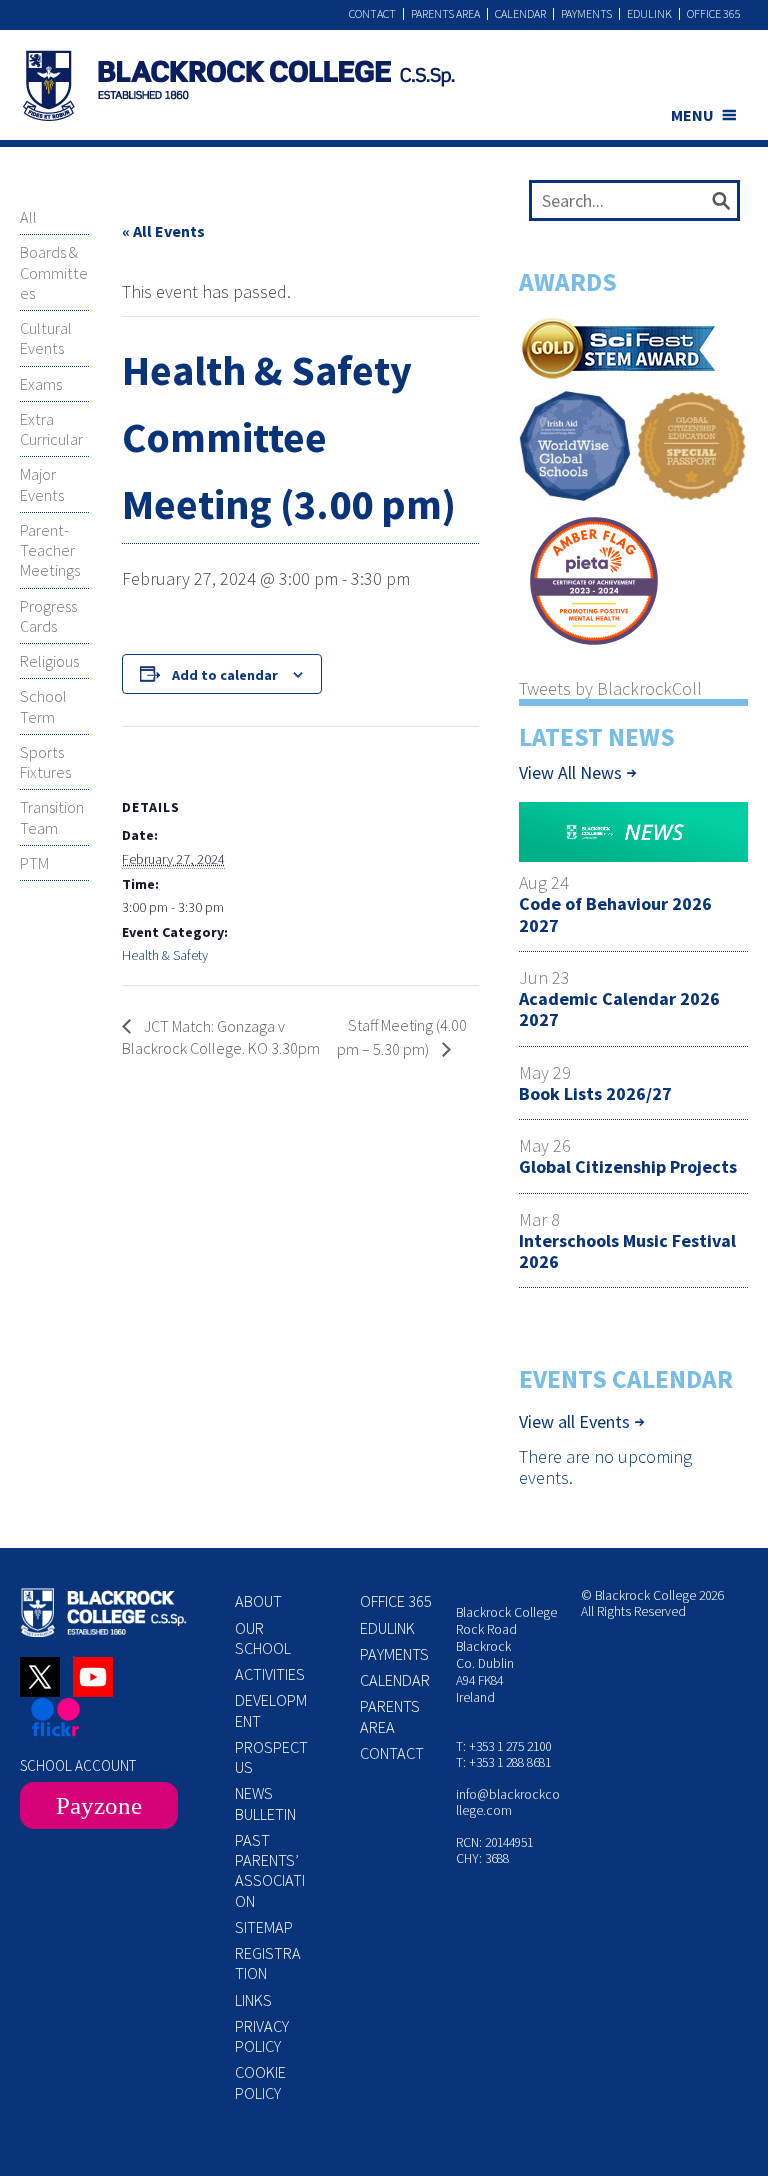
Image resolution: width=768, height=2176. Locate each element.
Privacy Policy (262, 2036)
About (258, 1601)
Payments (586, 14)
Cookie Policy (260, 2082)
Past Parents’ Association (270, 1870)
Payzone (99, 1805)
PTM (34, 863)
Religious (49, 661)
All (28, 217)
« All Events (163, 231)
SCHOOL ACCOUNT (78, 1765)
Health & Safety (165, 955)
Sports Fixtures (45, 762)
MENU (692, 115)
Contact (372, 14)
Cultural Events (46, 338)
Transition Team (52, 817)
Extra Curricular (51, 429)
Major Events (42, 484)
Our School (263, 1638)
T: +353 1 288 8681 (503, 1762)
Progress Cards (48, 616)
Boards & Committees (54, 272)
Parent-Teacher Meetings (50, 550)
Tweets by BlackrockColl (610, 688)
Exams (41, 384)
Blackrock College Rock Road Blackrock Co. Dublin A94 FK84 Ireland (506, 1654)
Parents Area (445, 14)
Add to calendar (225, 675)
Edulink (649, 14)
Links (253, 2000)
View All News (570, 772)
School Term (43, 706)
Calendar (520, 14)
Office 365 (714, 14)
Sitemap (264, 1927)
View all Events (574, 1422)
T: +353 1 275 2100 (503, 1746)
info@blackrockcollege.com (508, 1802)
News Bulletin (265, 1803)
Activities (270, 1674)
